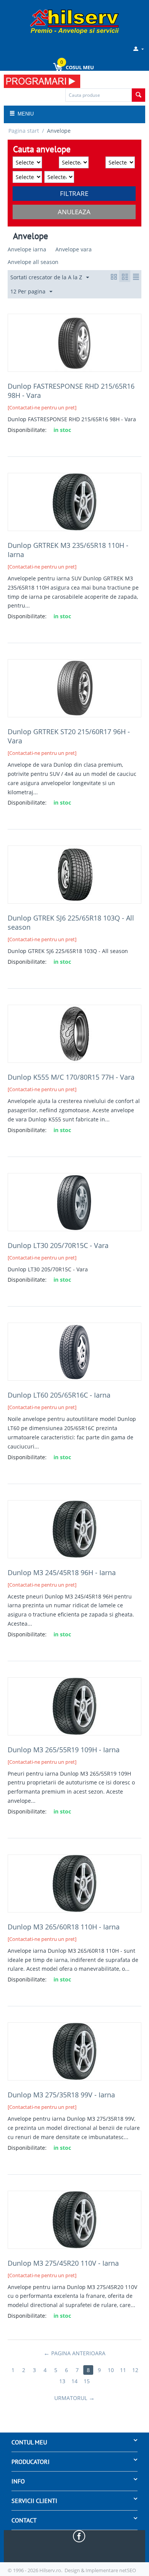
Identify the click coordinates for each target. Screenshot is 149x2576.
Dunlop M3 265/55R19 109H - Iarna (64, 1750)
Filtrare (74, 193)
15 (87, 2381)
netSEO (128, 2570)
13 (62, 2381)
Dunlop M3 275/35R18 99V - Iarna (61, 2095)
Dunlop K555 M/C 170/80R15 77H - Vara (71, 1077)
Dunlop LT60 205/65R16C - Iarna (59, 1395)
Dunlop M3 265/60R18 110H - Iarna (64, 1927)
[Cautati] (138, 95)
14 (74, 2381)
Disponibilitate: (27, 430)
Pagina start (24, 131)
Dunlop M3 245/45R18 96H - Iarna (62, 1572)
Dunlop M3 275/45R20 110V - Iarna (63, 2263)
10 (111, 2370)
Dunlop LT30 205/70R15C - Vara (58, 1245)
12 (135, 2370)
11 (123, 2370)
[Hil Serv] (74, 21)
